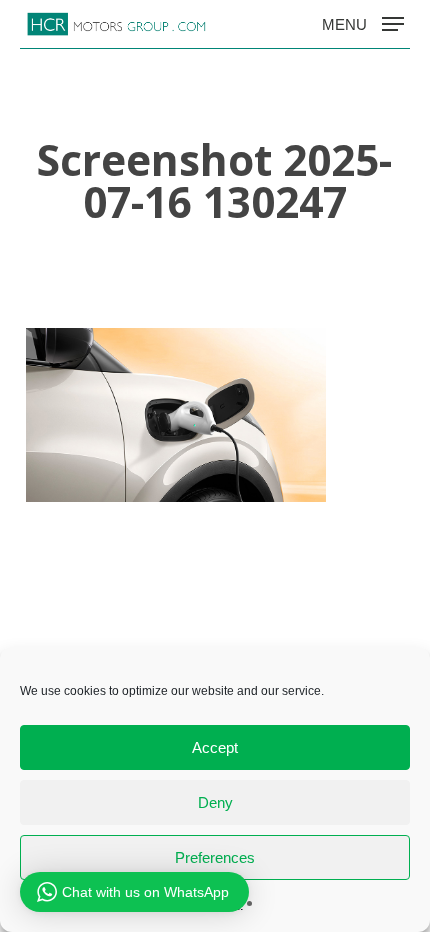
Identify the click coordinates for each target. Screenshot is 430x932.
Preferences (215, 857)
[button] (363, 23)
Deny (215, 802)
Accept (215, 747)
